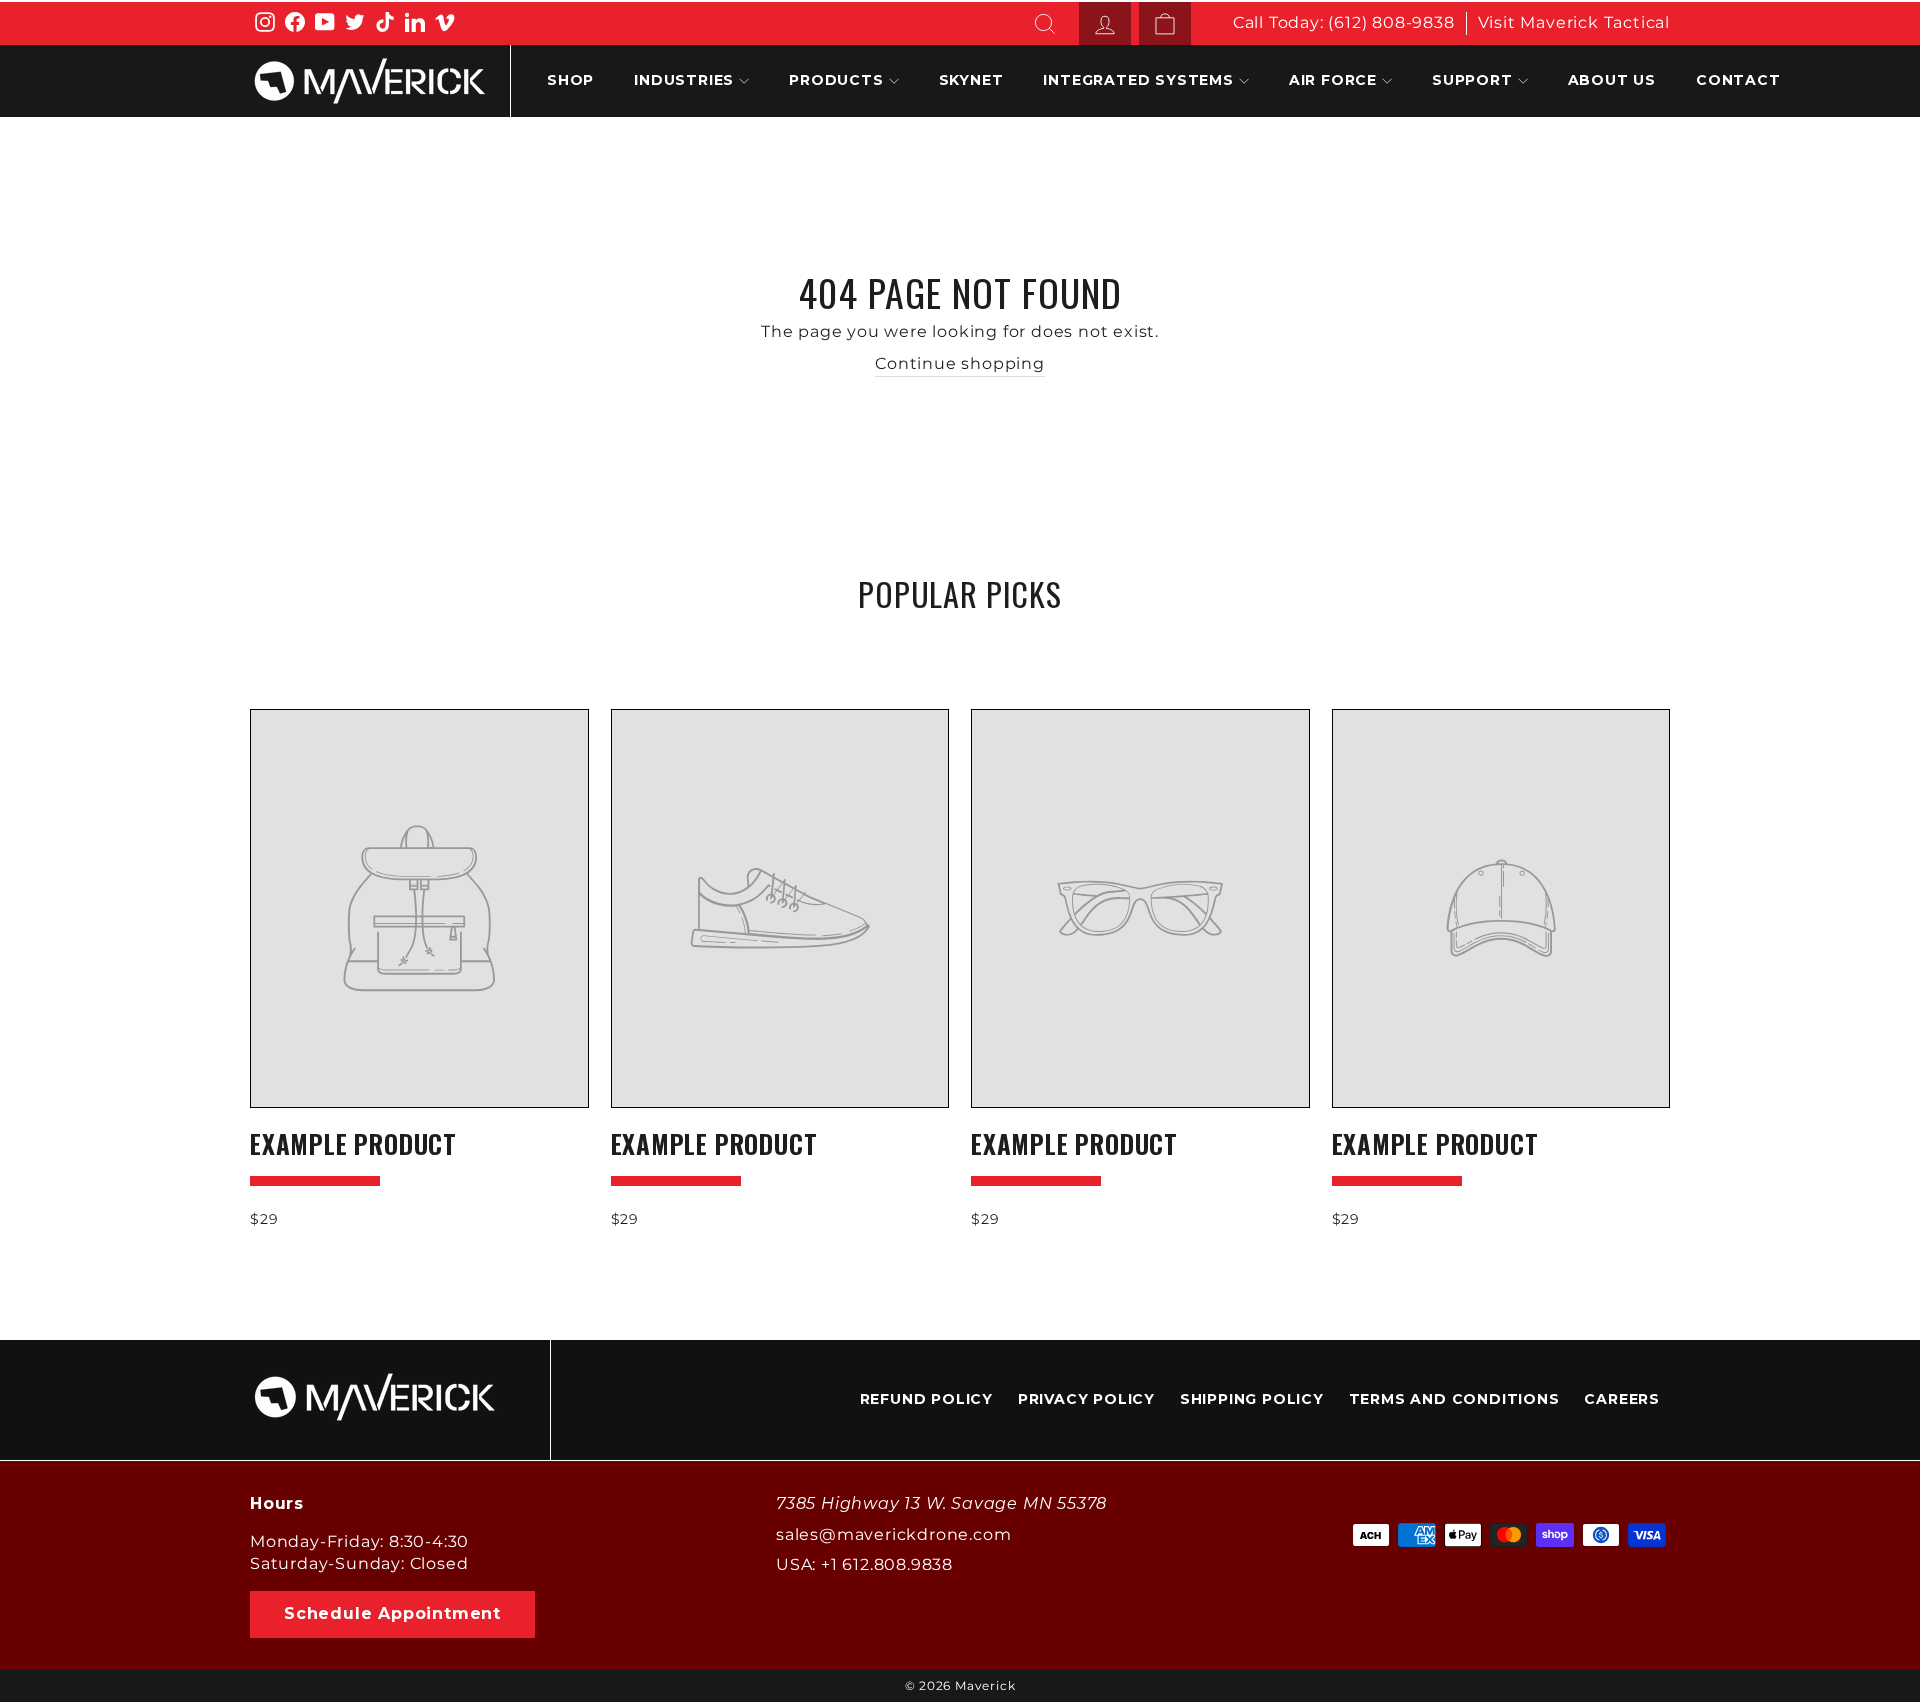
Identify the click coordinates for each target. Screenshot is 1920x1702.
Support (1472, 80)
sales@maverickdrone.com (893, 1534)
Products (836, 80)
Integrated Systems (1138, 80)
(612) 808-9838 (1391, 22)
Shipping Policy (1252, 1399)
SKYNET (971, 80)
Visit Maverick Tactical (1574, 22)
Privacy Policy (1086, 1399)
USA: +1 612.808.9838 (864, 1564)
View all (959, 641)
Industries (684, 80)
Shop (570, 80)
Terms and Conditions (1454, 1399)
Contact (1738, 80)
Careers (1622, 1399)
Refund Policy (926, 1399)
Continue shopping (960, 363)
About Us (1612, 80)
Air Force (1333, 80)
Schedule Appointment (392, 1613)
